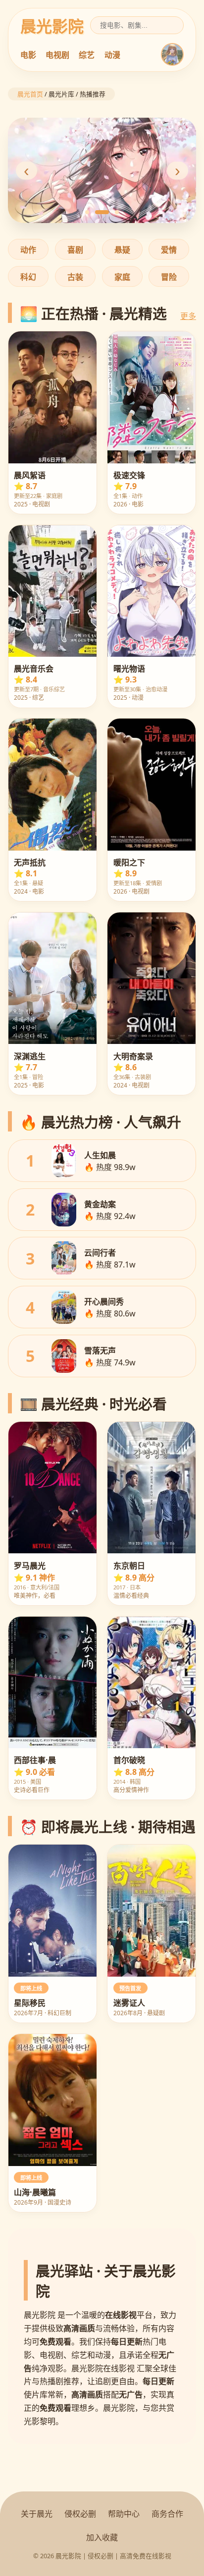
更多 (188, 316)
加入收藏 (102, 2537)
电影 (28, 55)
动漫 (112, 55)
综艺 (87, 55)
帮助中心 (124, 2514)
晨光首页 (30, 94)
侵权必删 (80, 2514)
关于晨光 (37, 2514)
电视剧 (57, 55)
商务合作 (167, 2514)
